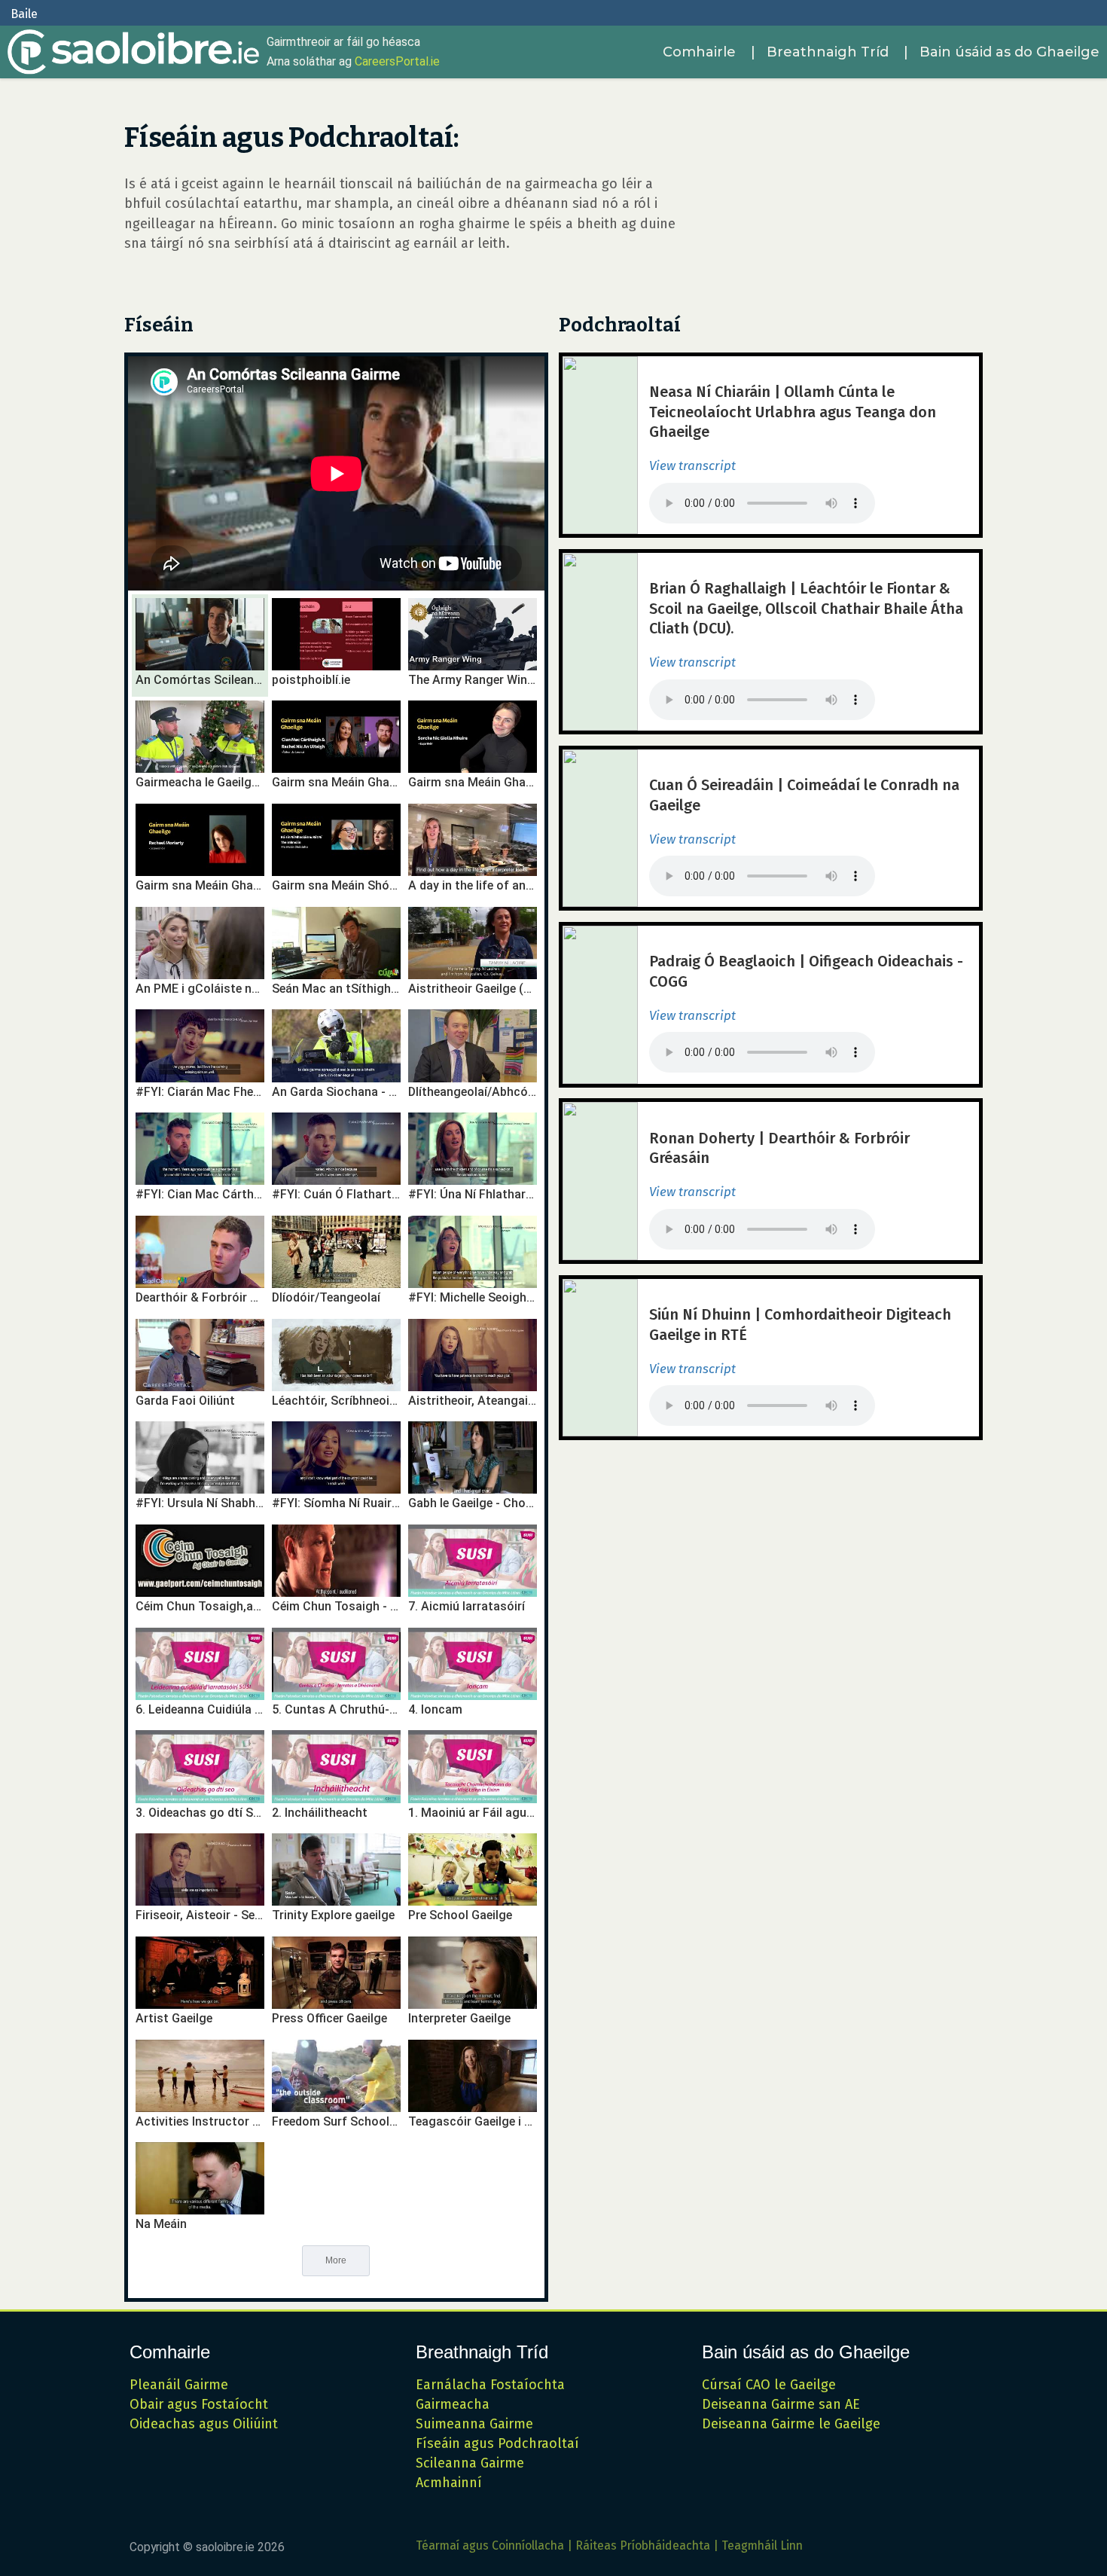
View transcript (692, 466)
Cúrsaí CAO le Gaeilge (769, 2385)
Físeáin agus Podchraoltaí (497, 2443)
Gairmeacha (453, 2404)
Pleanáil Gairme (179, 2385)
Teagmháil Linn (762, 2545)
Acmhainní (449, 2483)
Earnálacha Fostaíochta (490, 2385)
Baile (24, 14)
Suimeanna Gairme (474, 2424)
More (336, 2260)
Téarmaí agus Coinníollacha (490, 2545)
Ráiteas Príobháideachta (643, 2545)
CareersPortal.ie (397, 61)
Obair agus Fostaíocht (199, 2404)
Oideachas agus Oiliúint (204, 2424)
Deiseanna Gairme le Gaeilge (791, 2424)
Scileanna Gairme (470, 2463)
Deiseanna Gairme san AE (781, 2404)
